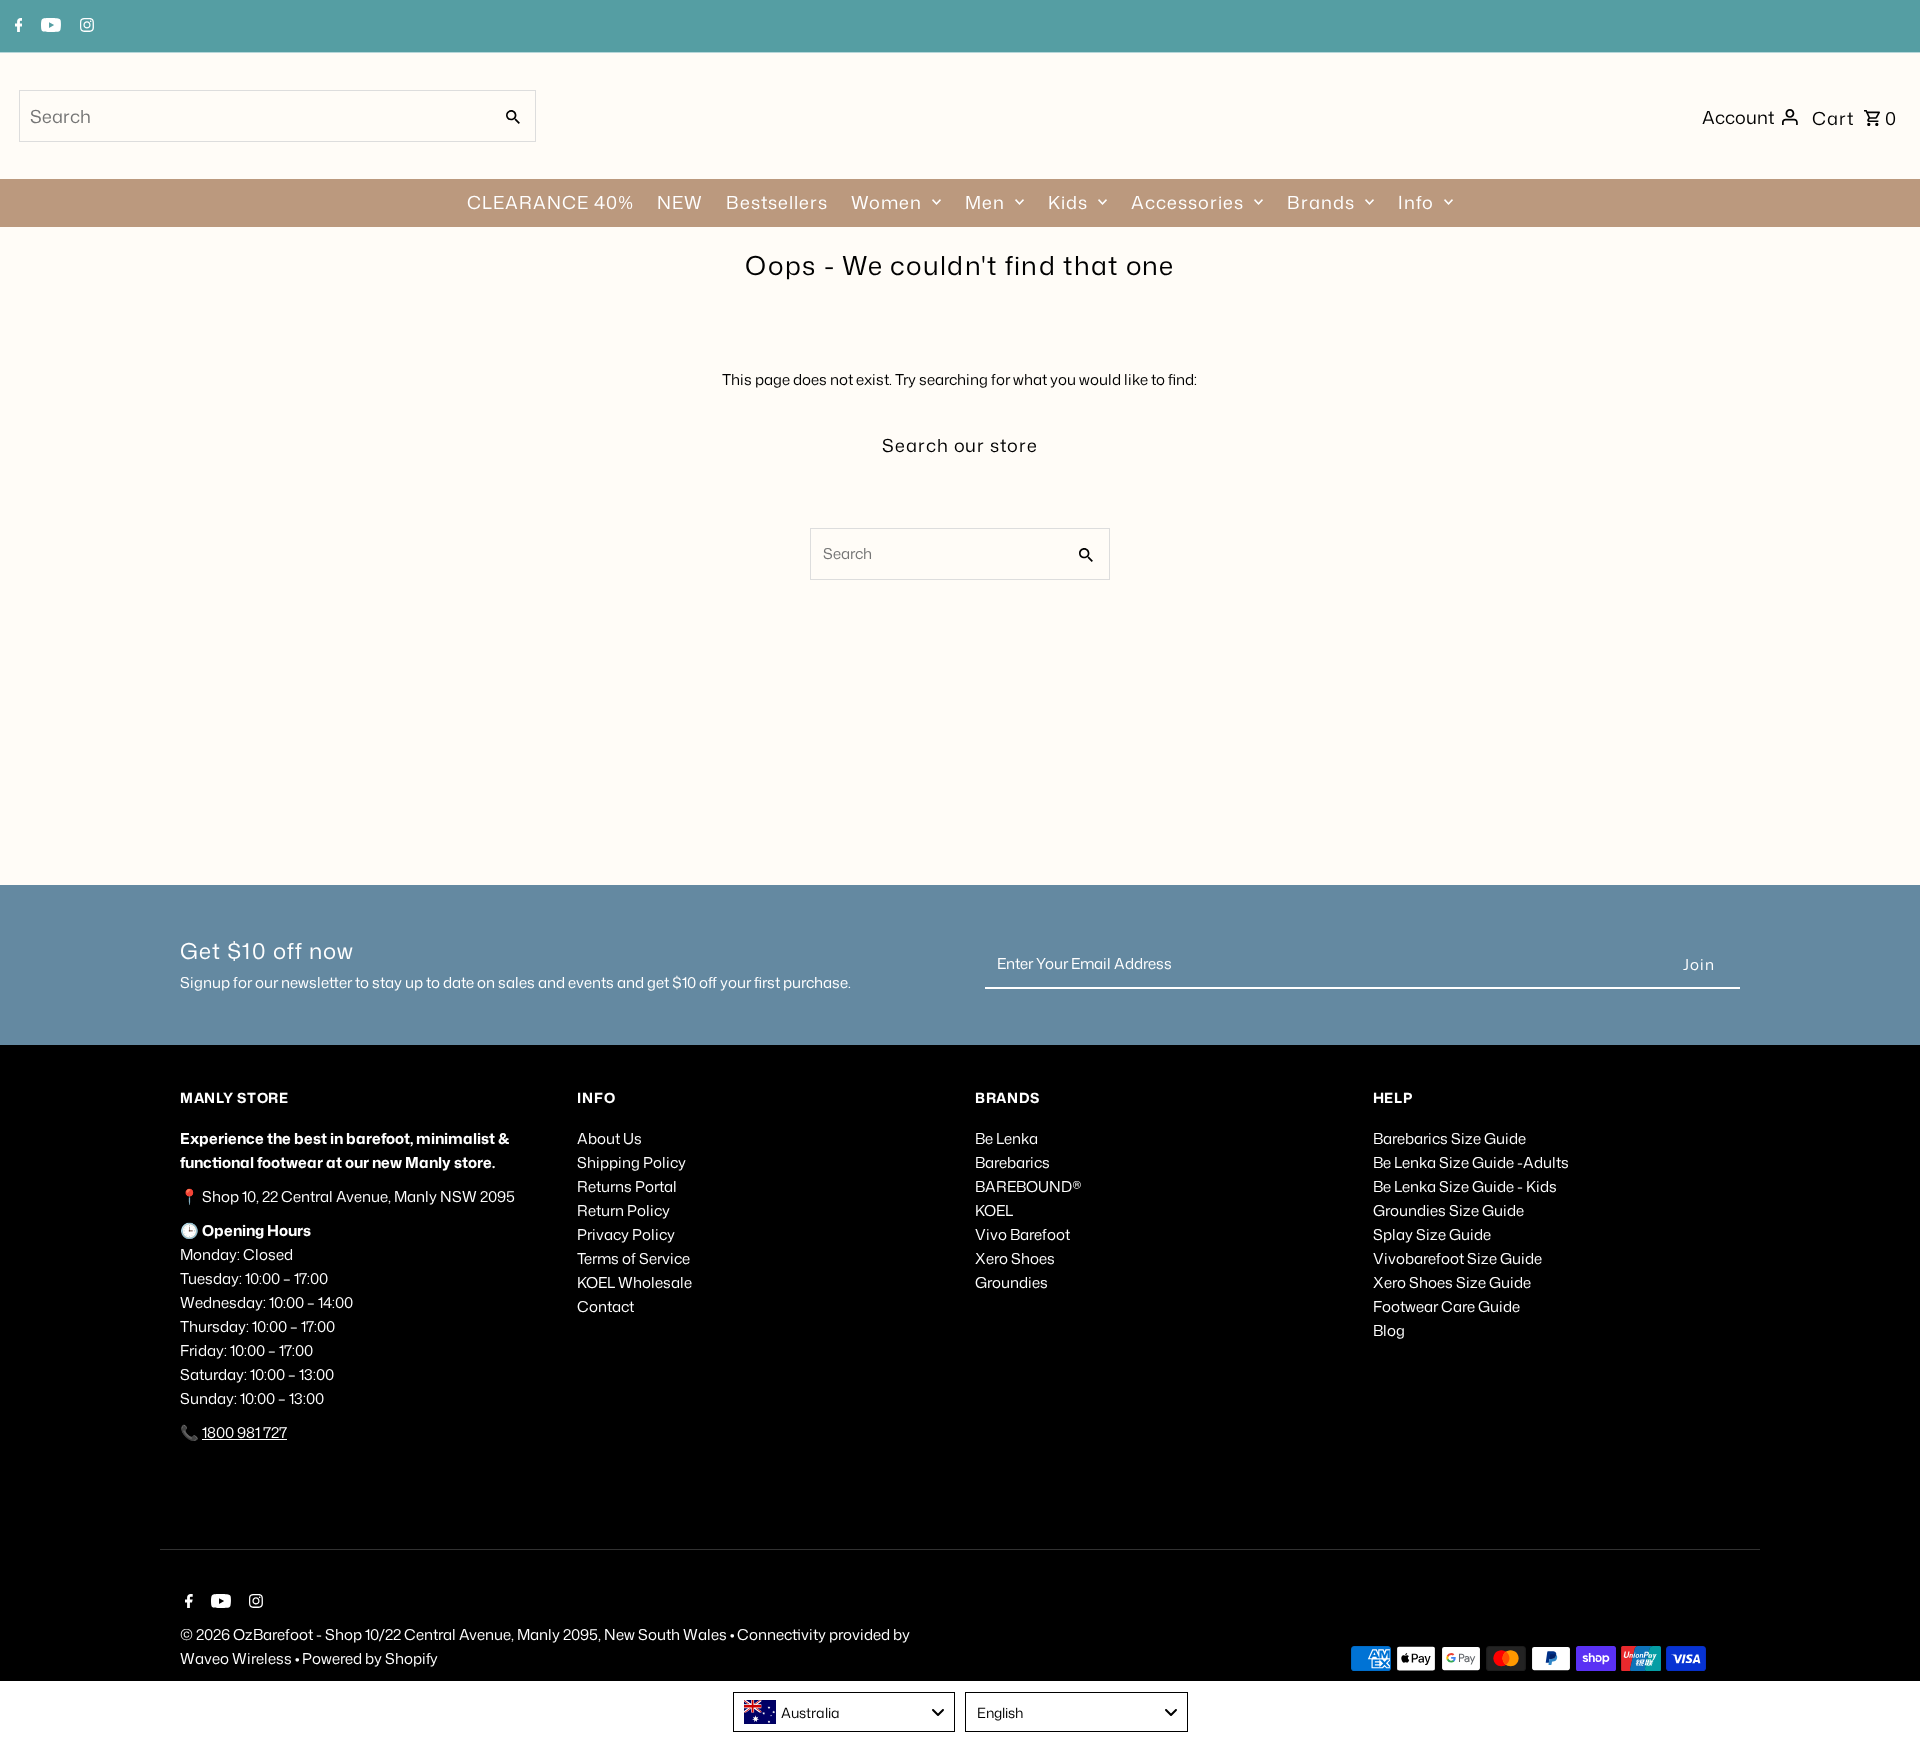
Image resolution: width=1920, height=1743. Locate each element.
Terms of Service (633, 1258)
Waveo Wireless (237, 1658)
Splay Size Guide (1432, 1234)
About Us (609, 1138)
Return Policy (623, 1210)
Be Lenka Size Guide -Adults (1471, 1162)
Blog (1389, 1330)
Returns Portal (627, 1186)
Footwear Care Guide (1446, 1306)
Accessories (1187, 202)
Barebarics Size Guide (1449, 1138)
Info (1416, 202)
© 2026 (206, 1634)
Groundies (1011, 1282)
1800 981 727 (244, 1432)
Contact (605, 1306)
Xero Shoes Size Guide (1452, 1282)
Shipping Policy (631, 1162)
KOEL (994, 1210)
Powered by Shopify (370, 1658)
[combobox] (253, 116)
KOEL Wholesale (634, 1282)
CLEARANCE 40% (550, 202)
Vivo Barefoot (1022, 1234)
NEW (680, 202)
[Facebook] (186, 1603)
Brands (1321, 202)
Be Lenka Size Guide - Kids (1465, 1186)
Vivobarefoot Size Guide (1457, 1258)
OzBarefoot (273, 1634)
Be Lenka (1006, 1138)
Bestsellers (777, 202)
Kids (1068, 202)
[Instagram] (253, 1603)
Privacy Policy (626, 1234)
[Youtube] (218, 1603)
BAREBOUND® (1028, 1186)
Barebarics (1012, 1162)
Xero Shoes (1015, 1258)
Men (985, 202)
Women (886, 202)
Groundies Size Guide (1448, 1210)
